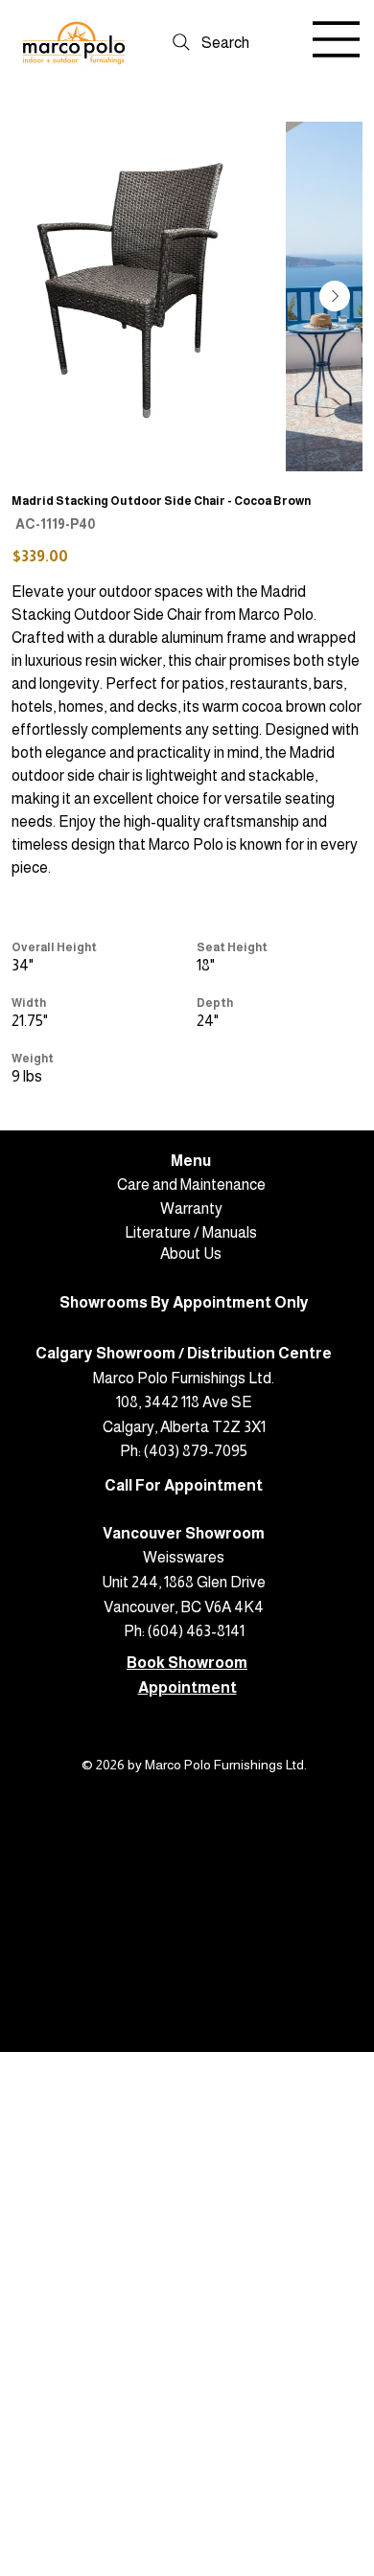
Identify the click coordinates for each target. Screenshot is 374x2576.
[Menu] (337, 39)
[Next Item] (335, 296)
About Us (191, 1254)
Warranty (191, 1208)
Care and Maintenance (191, 1185)
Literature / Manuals (191, 1232)
